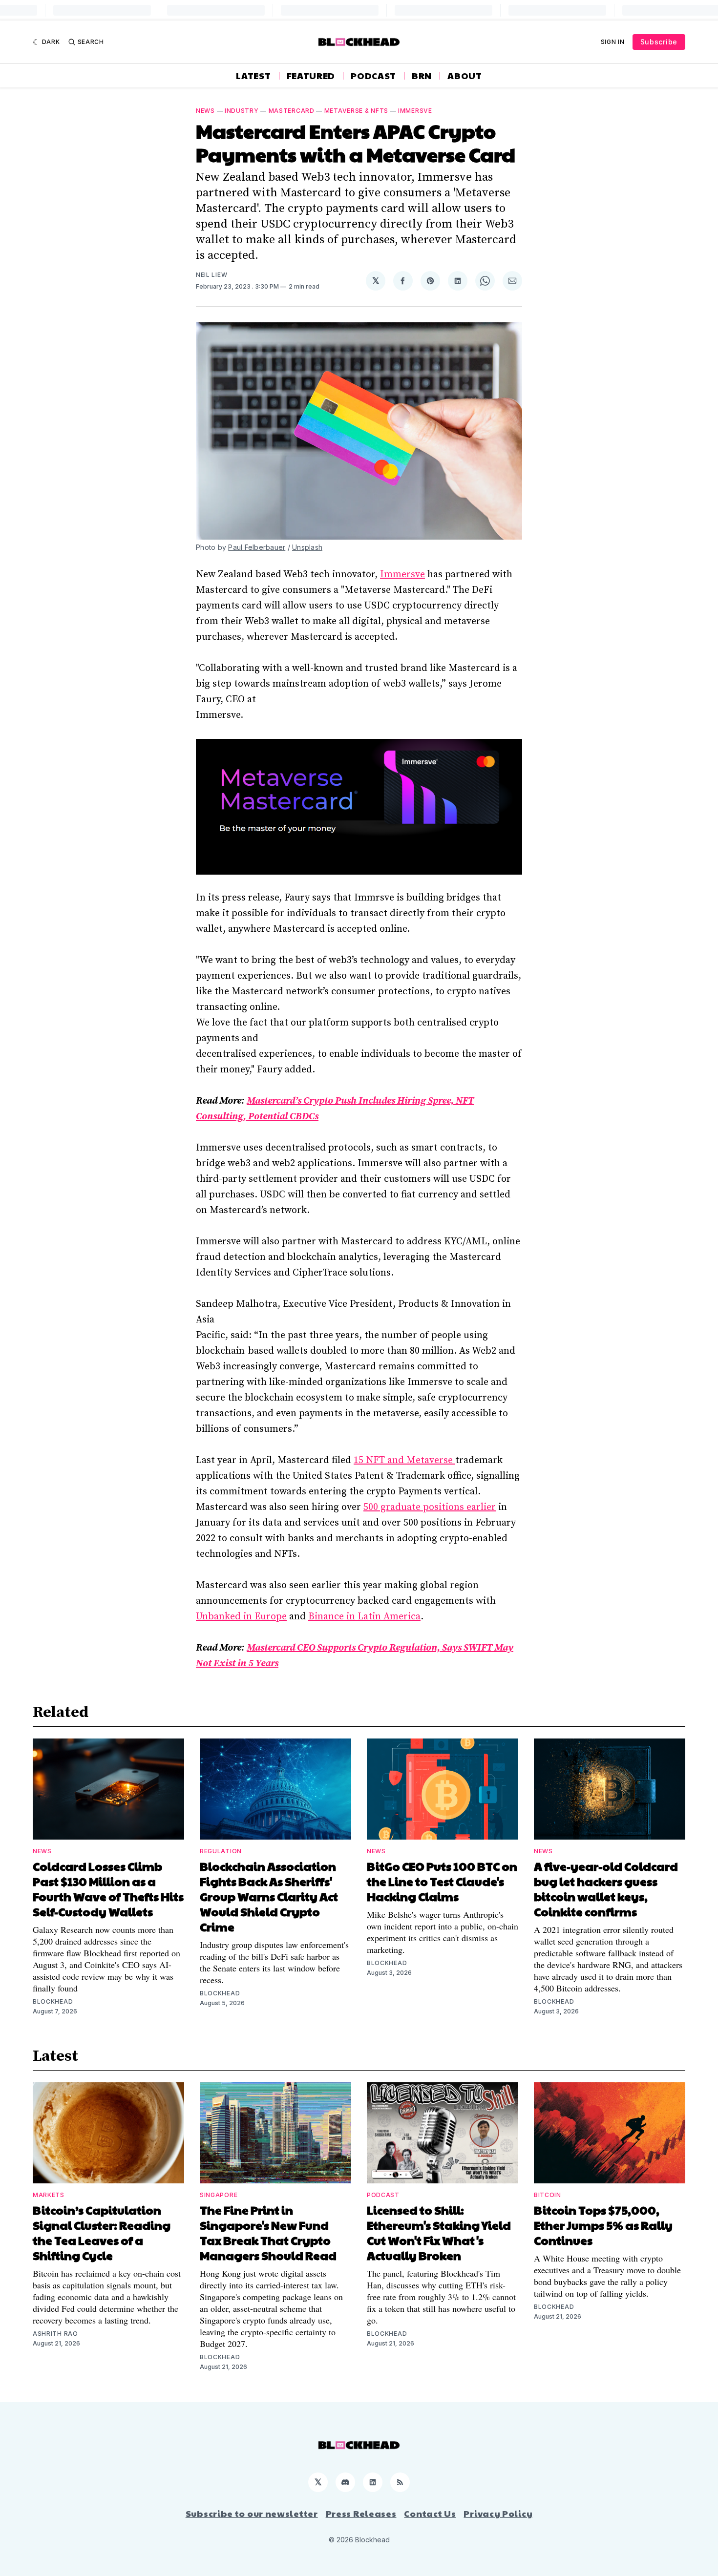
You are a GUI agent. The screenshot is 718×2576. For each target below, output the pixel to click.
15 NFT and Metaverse (404, 1460)
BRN (422, 76)
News (205, 111)
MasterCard (292, 111)
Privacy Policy (498, 2513)
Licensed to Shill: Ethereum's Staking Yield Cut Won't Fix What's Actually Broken (439, 2232)
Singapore (219, 2195)
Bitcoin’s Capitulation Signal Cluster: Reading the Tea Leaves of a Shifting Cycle (102, 2232)
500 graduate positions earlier (430, 1507)
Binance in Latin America (364, 1617)
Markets (49, 2195)
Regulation (221, 1851)
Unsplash (307, 547)
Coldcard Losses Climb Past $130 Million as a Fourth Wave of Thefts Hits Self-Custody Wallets (108, 1889)
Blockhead (53, 2001)
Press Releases (361, 2513)
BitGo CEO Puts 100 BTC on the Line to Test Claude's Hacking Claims (442, 1881)
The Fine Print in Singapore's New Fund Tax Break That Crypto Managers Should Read (268, 2232)
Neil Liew (211, 275)
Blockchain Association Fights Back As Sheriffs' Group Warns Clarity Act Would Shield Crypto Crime (269, 1896)
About (465, 76)
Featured (311, 76)
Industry (242, 111)
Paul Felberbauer (257, 547)
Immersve (415, 111)
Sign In (613, 42)
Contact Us (430, 2513)
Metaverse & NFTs (356, 111)
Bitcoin (548, 2195)
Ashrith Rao (55, 2334)
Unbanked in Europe (241, 1617)
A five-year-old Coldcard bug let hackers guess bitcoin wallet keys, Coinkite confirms (606, 1889)
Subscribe (659, 42)
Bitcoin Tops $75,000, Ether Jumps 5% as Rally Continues (603, 2225)
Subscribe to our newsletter (252, 2513)
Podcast (373, 76)
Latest (253, 76)
